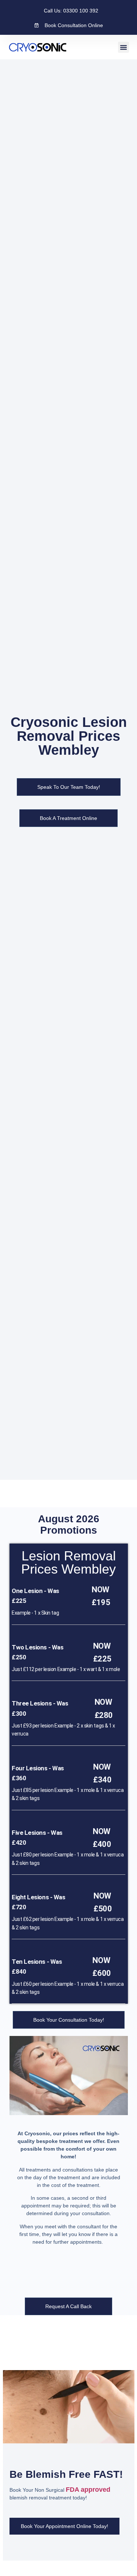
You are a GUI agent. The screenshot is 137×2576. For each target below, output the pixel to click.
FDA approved (88, 2490)
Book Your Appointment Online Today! (64, 2526)
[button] (123, 47)
